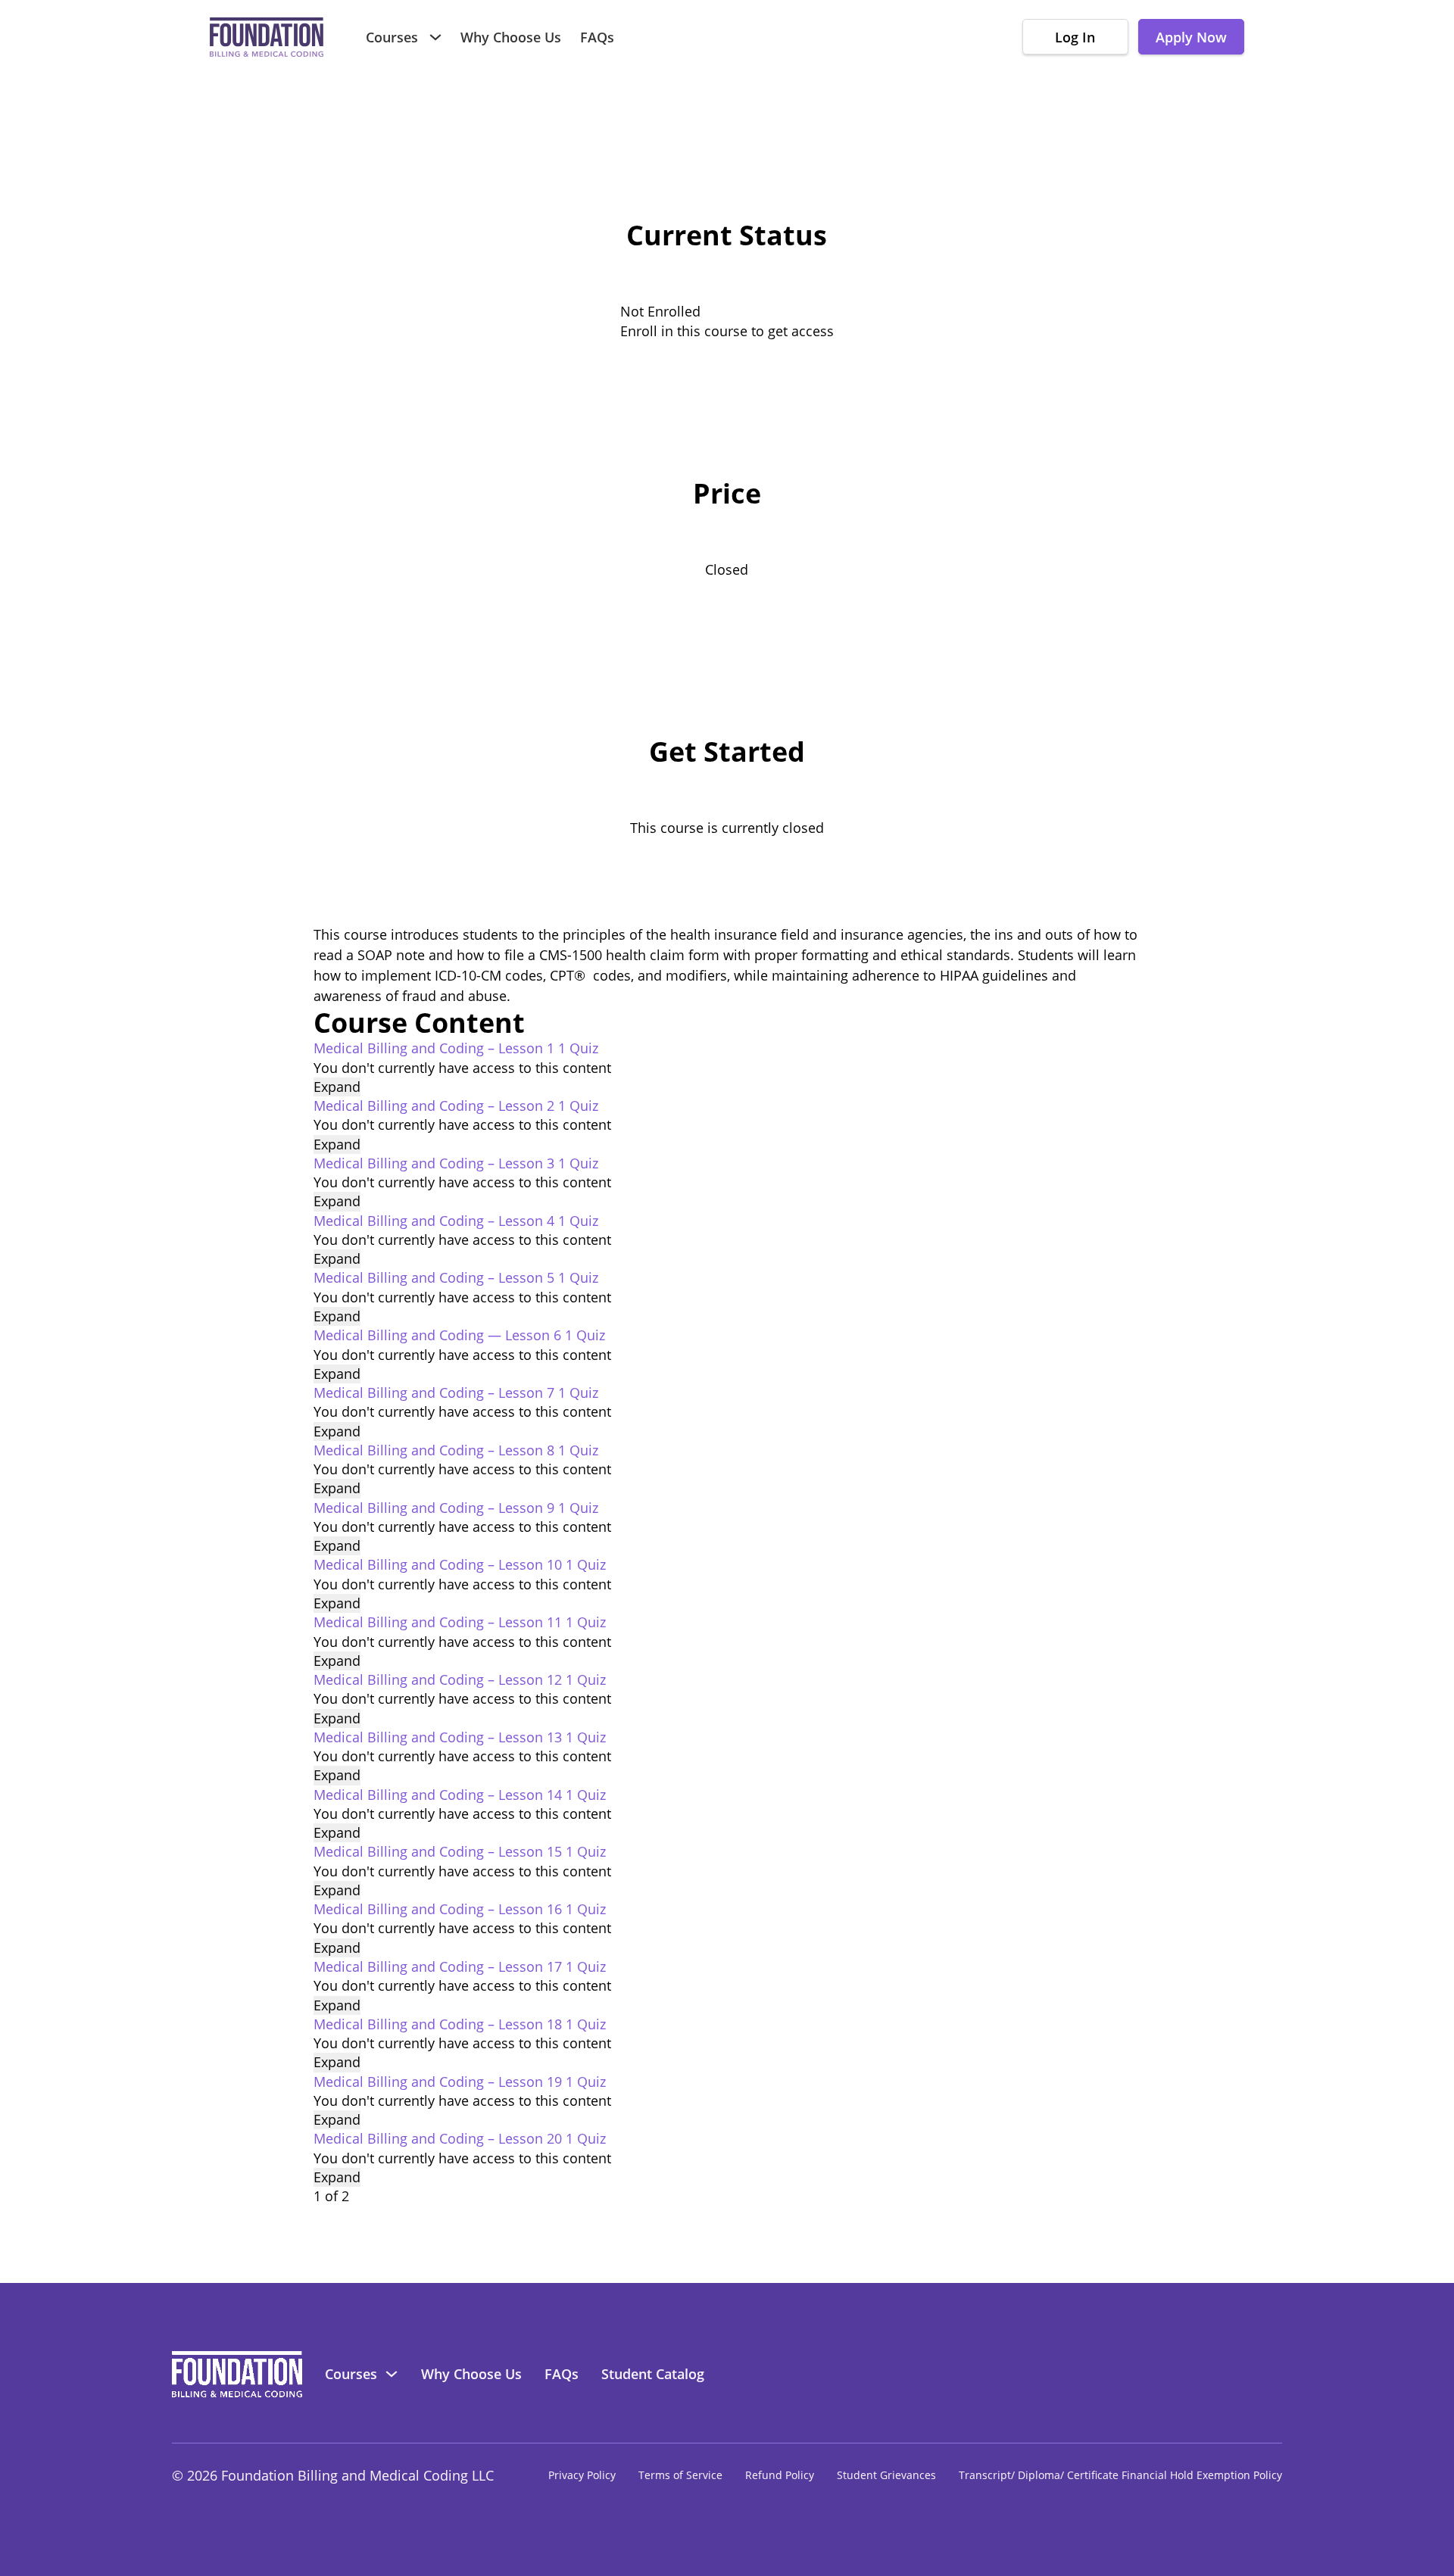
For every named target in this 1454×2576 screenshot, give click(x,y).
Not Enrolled (660, 311)
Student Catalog (653, 2374)
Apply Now (1191, 37)
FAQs (597, 37)
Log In (1075, 37)
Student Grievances (886, 2475)
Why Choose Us (511, 37)
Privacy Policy (582, 2475)
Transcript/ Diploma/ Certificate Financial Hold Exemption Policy (1120, 2475)
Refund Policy (780, 2475)
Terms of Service (680, 2475)
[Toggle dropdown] (435, 37)
